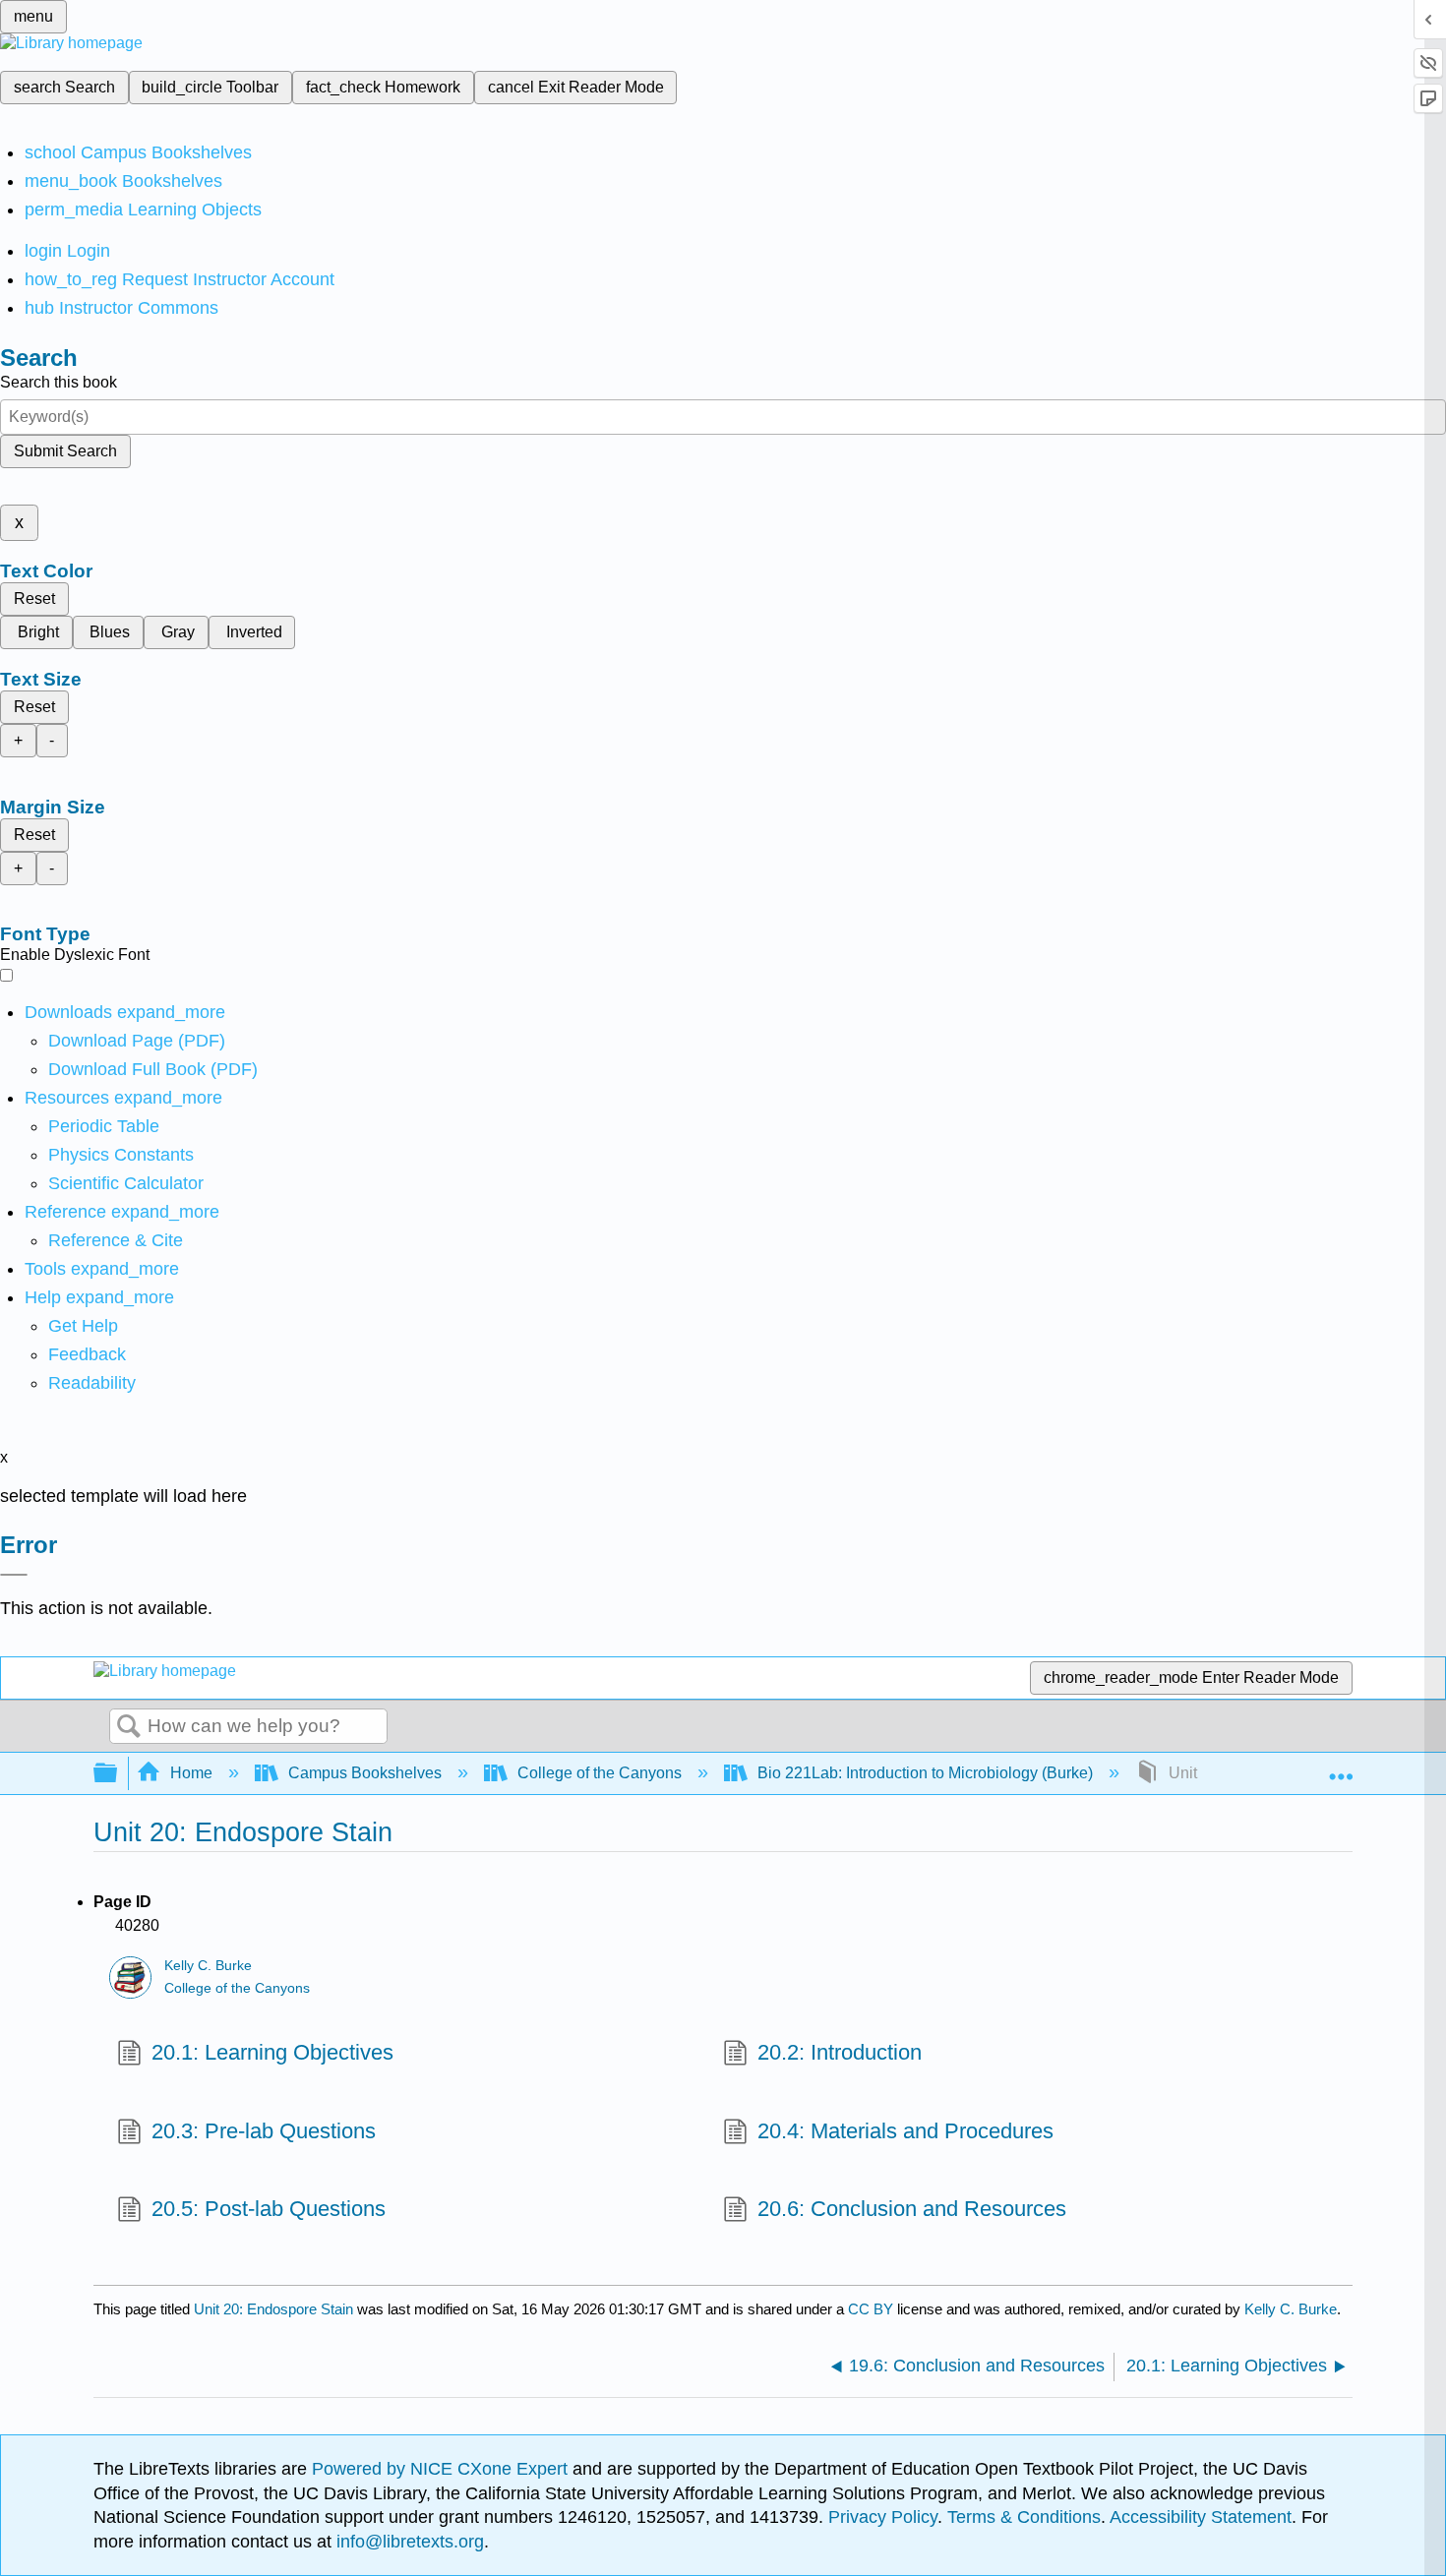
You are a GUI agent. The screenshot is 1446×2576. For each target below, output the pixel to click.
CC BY (873, 2309)
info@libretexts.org (408, 2542)
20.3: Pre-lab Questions (264, 2131)
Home (191, 1773)
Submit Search (65, 451)
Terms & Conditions (1024, 2517)
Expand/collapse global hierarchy (118, 1774)
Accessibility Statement (1201, 2517)
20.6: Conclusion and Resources (912, 2209)
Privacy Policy (883, 2517)
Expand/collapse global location (1341, 1767)
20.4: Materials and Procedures (905, 2131)
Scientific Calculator (126, 1183)
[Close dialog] (14, 1575)
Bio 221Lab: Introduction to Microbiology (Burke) (925, 1773)
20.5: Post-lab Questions (269, 2209)
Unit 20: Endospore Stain (273, 2309)
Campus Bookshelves (365, 1773)
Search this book (59, 382)
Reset (34, 599)
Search (129, 1727)
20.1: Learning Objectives (272, 2052)
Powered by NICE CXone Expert (442, 2469)
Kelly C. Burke (208, 1966)
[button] (87, 1354)
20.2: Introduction (840, 2052)
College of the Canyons (600, 1773)
